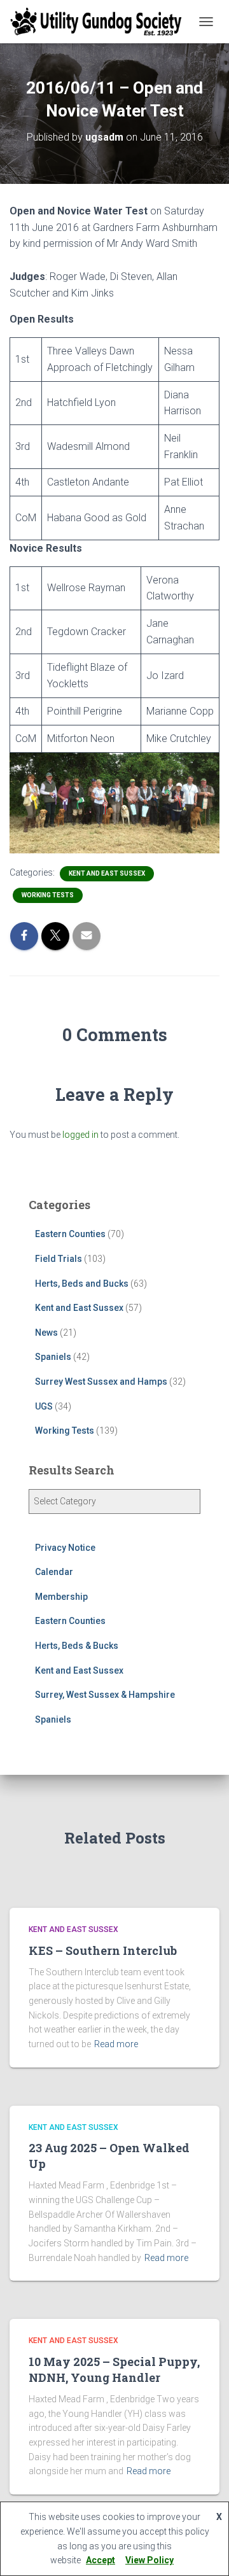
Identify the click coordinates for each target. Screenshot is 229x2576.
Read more (116, 2044)
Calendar (54, 1572)
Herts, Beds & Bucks (77, 1646)
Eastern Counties (70, 1234)
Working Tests (48, 895)
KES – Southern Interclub (103, 1950)
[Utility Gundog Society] (101, 22)
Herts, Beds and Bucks (82, 1284)
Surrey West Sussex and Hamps (101, 1382)
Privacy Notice (65, 1548)
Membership (61, 1597)
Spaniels (53, 1357)
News (46, 1333)
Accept (101, 2560)
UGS (44, 1406)
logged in (80, 1135)
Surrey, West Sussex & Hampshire (105, 1695)
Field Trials (59, 1259)
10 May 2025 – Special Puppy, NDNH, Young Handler (114, 2369)
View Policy (149, 2560)
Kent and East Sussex (107, 873)
